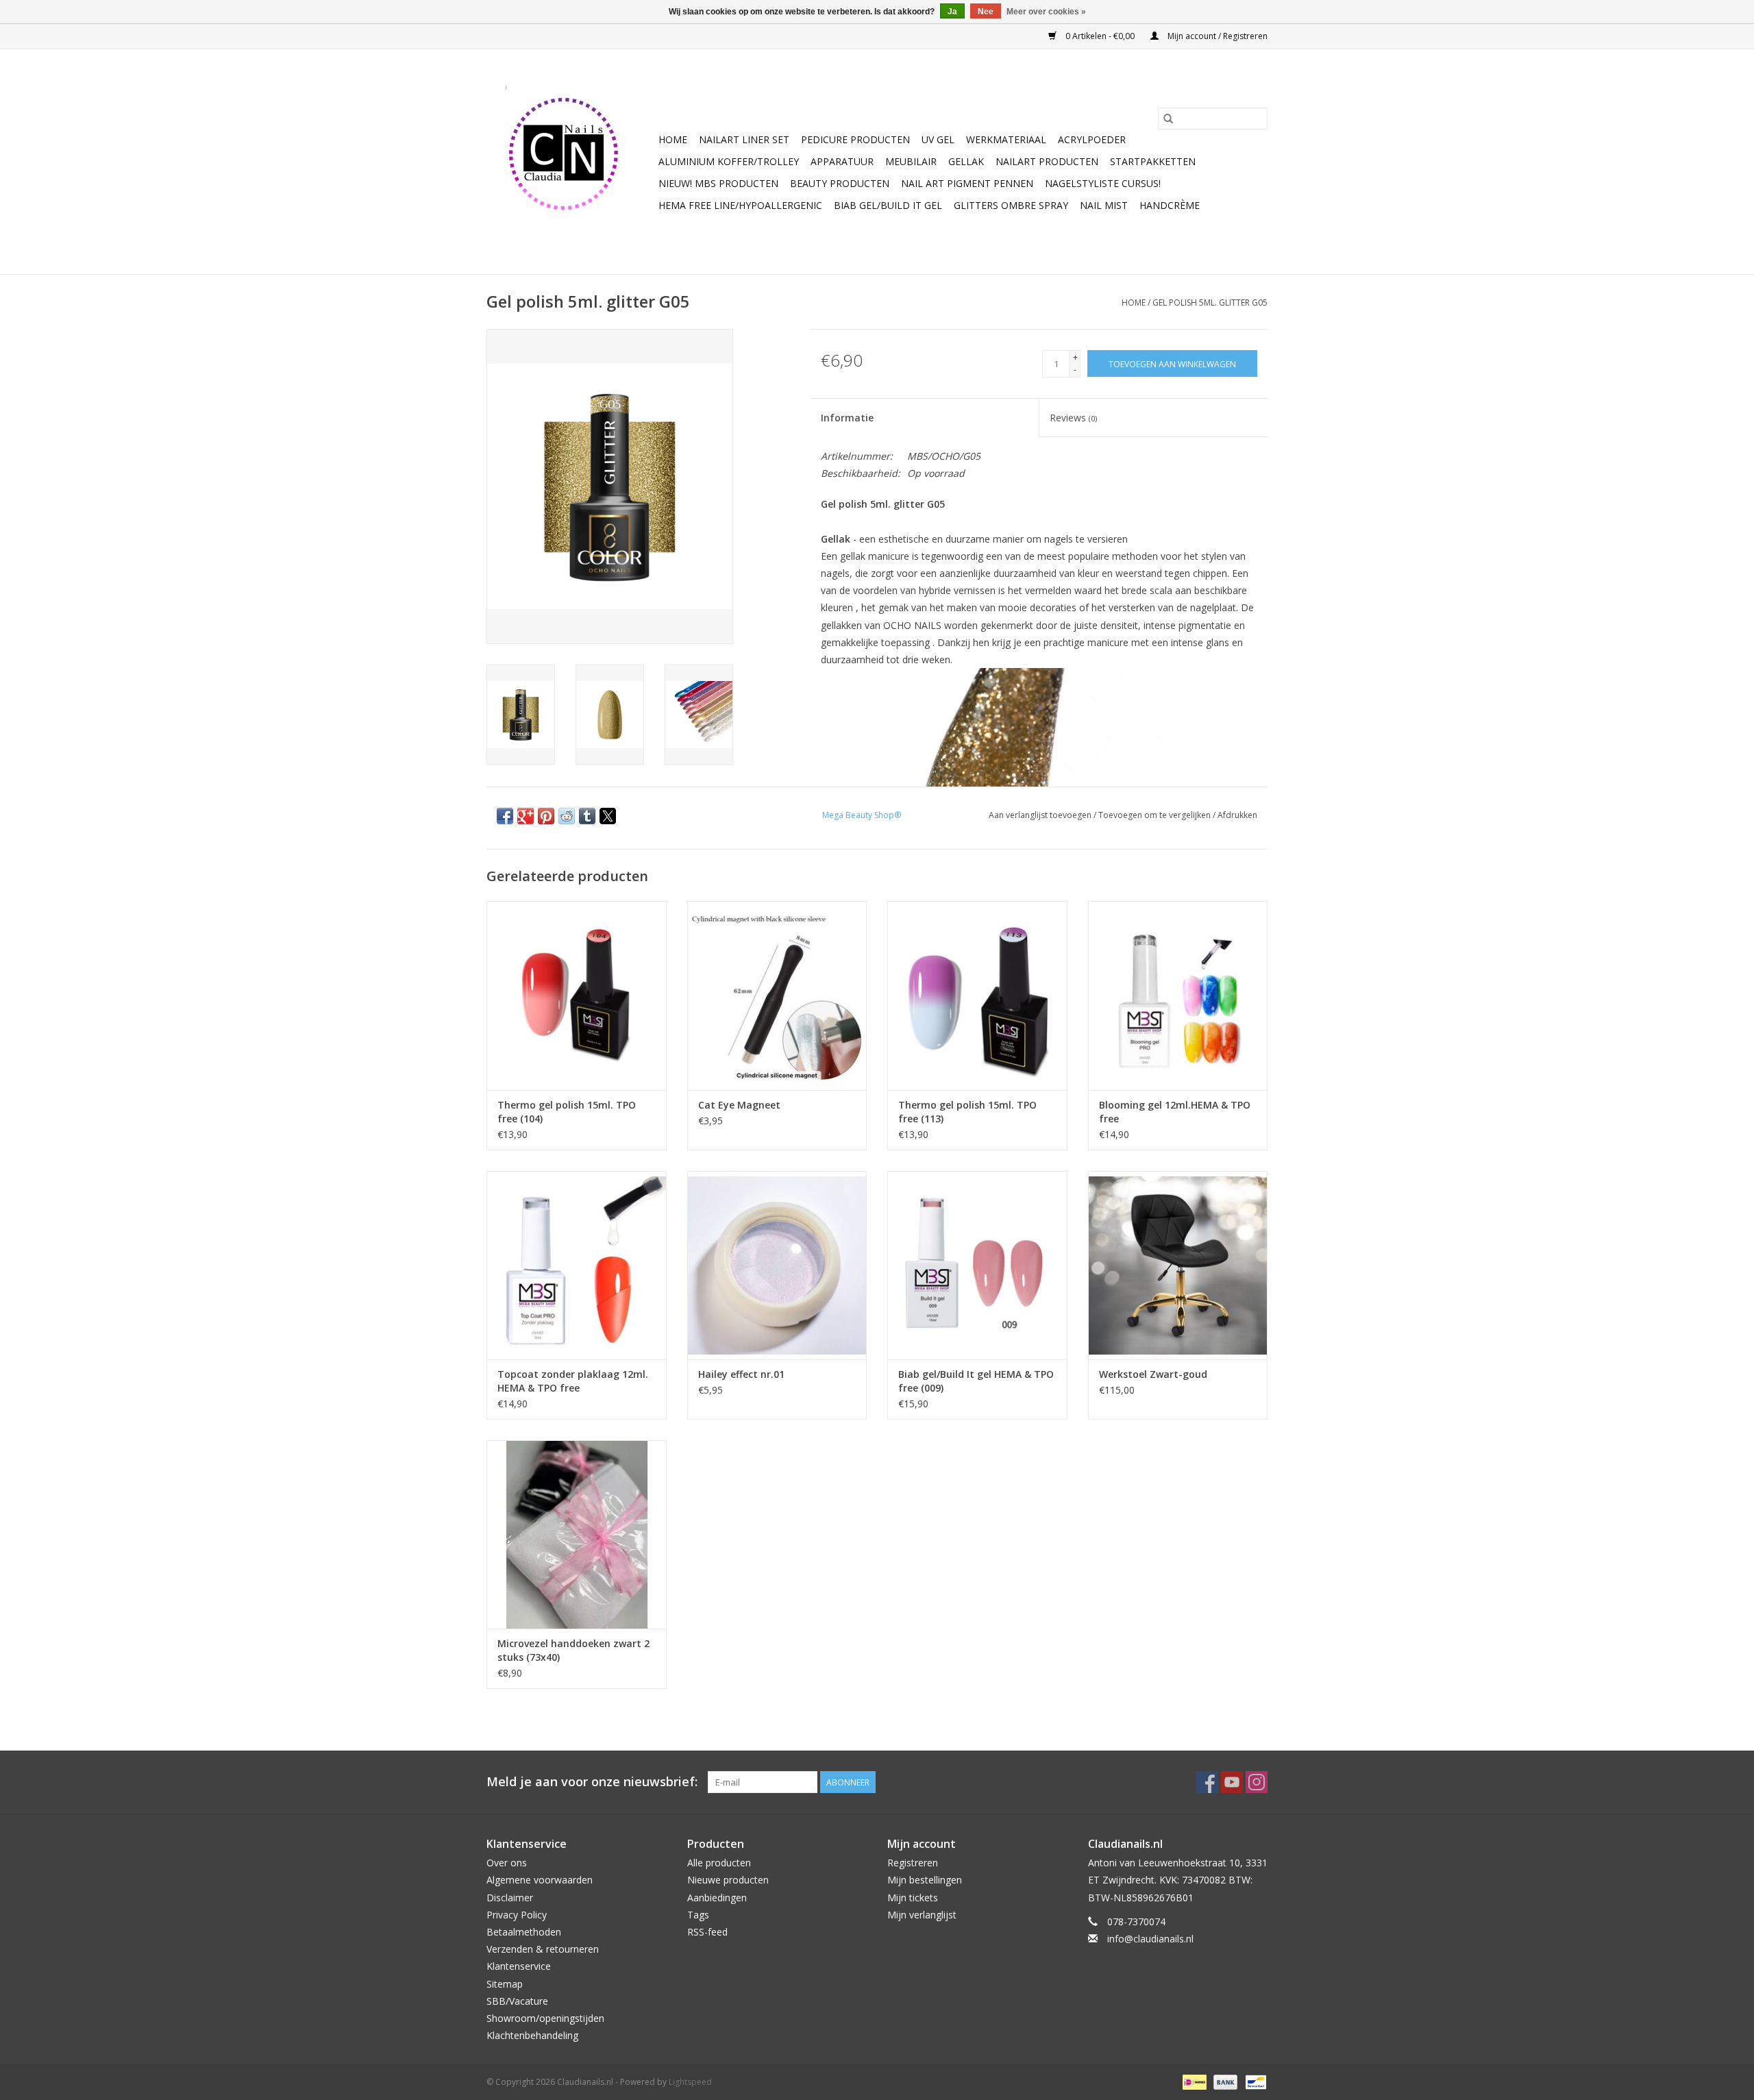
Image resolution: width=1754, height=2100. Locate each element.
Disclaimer (510, 1898)
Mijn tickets (913, 1898)
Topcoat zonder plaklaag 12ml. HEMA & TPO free (573, 1381)
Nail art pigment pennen (967, 183)
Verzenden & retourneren (543, 1949)
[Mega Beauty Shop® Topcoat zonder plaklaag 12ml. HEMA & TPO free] (577, 1265)
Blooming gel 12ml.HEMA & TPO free (1175, 1112)
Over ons (507, 1863)
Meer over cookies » (1046, 12)
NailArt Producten (1047, 161)
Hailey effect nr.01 (741, 1374)
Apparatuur (842, 161)
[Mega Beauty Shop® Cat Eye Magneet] (777, 995)
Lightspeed (690, 2082)
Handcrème (1170, 205)
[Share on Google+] (526, 816)
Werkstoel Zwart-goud (1153, 1374)
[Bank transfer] (1224, 2082)
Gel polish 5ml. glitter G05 (1210, 302)
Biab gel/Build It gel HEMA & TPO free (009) (976, 1381)
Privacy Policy (517, 1915)
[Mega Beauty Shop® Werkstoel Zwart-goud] (1178, 1265)
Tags (698, 1915)
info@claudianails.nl (1150, 1939)
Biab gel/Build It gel (888, 205)
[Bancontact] (1253, 2082)
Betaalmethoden (524, 1932)
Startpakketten (1153, 161)
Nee (986, 12)
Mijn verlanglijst (922, 1915)
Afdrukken (1237, 815)
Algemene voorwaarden (540, 1880)
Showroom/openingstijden (545, 2018)
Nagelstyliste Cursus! (1103, 183)
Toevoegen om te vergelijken (1156, 815)
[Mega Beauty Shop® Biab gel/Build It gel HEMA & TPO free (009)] (977, 1265)
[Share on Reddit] (567, 816)
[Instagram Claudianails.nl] (1257, 1782)
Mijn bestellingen (925, 1880)
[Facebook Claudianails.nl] (1207, 1782)
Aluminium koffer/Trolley (729, 161)
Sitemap (505, 1984)
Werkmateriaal (1006, 139)
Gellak (966, 161)
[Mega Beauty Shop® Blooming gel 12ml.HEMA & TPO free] (1178, 995)
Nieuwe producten (728, 1880)
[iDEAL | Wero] (1193, 2082)
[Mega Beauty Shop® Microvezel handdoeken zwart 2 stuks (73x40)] (577, 1534)
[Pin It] (546, 816)
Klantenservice (519, 1966)
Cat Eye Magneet (739, 1105)
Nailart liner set (744, 139)
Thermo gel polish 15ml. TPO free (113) (967, 1112)
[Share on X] (608, 816)
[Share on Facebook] (505, 816)
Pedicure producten (855, 139)
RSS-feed (707, 1932)
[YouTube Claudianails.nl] (1232, 1782)
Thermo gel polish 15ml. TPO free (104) (567, 1112)
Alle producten (719, 1863)
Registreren (913, 1863)
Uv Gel (938, 139)
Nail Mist (1104, 205)
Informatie (847, 418)
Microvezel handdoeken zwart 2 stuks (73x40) (573, 1650)
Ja (952, 12)
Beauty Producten (840, 183)
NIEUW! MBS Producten (718, 183)
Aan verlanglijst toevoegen (1041, 815)
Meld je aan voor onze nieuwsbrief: (592, 1782)
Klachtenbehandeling (532, 2035)
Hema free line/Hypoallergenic (740, 205)
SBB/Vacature (517, 2001)
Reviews (1073, 418)
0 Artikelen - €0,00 (1100, 36)
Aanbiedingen (717, 1898)
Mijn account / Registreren (1216, 36)
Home (673, 139)
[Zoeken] (1168, 119)
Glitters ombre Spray (1011, 205)
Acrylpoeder (1092, 139)
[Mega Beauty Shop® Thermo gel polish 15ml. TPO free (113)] (977, 995)
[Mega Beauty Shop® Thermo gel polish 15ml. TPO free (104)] (577, 995)
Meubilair (911, 161)
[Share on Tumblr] (587, 816)
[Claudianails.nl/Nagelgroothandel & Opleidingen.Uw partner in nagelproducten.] (570, 162)
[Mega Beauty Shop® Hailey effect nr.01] (777, 1265)
